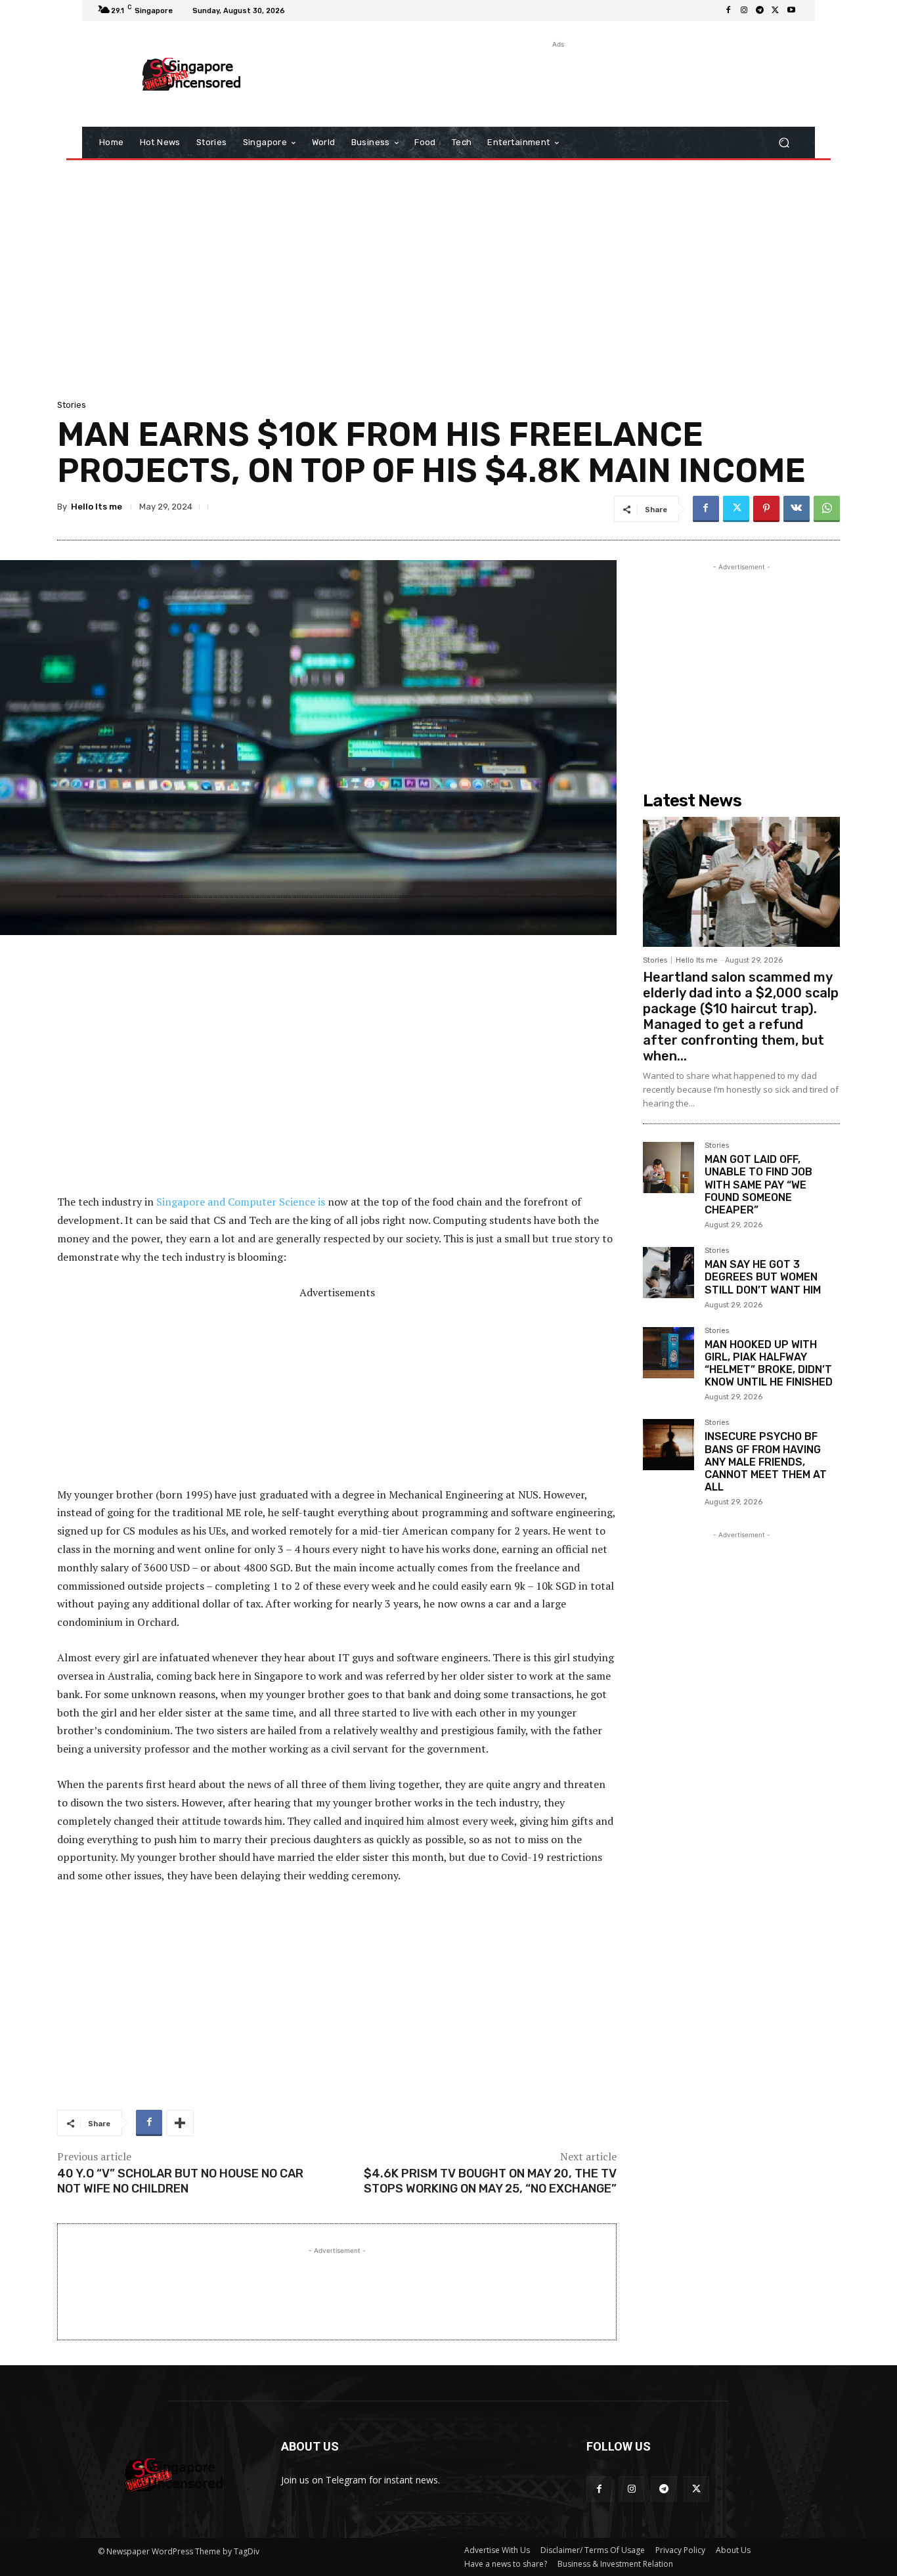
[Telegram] (760, 11)
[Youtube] (791, 11)
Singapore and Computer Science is (241, 1202)
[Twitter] (776, 11)
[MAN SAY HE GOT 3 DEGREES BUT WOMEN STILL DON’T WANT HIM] (668, 1273)
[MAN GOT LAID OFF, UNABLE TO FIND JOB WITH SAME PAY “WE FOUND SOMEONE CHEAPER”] (668, 1168)
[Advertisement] (557, 81)
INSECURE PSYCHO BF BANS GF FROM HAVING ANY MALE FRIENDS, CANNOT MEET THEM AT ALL (766, 1462)
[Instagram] (744, 11)
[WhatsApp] (827, 509)
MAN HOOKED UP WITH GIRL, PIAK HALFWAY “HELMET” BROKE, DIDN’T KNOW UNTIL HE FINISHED (769, 1364)
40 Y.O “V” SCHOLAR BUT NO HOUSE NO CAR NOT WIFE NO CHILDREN (180, 2181)
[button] (784, 143)
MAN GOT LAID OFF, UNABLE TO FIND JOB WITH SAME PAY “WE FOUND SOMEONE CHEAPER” (758, 1185)
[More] (180, 2123)
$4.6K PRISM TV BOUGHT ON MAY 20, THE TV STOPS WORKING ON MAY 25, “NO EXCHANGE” (490, 2181)
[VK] (797, 509)
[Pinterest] (766, 509)
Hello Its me (97, 507)
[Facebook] (728, 11)
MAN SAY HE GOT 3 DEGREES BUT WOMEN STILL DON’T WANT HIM (763, 1277)
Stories (72, 405)
